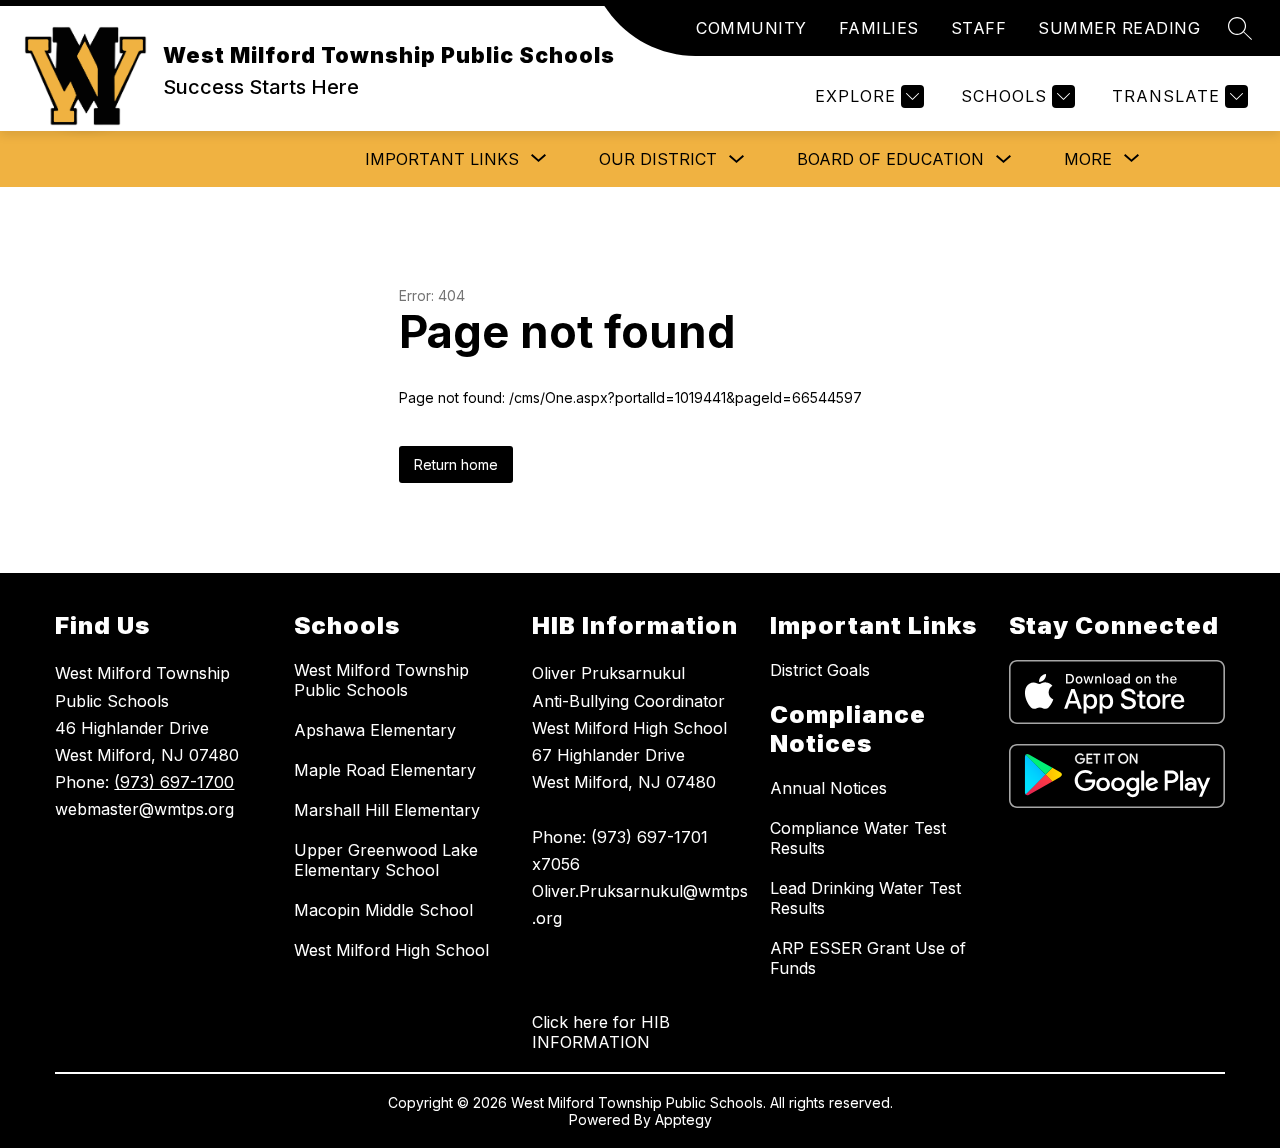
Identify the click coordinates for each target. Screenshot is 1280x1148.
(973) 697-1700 (174, 782)
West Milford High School (391, 950)
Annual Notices (828, 788)
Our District (658, 159)
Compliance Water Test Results (858, 838)
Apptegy (683, 1119)
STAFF (979, 28)
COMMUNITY (751, 28)
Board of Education (890, 159)
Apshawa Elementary (375, 730)
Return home (456, 464)
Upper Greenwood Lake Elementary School (386, 860)
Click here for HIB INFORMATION (601, 1032)
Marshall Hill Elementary (387, 810)
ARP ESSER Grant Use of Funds (868, 958)
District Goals (820, 670)
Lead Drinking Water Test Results (865, 898)
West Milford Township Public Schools (381, 680)
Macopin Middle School (383, 910)
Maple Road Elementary (385, 770)
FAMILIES (879, 28)
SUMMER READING (1119, 28)
